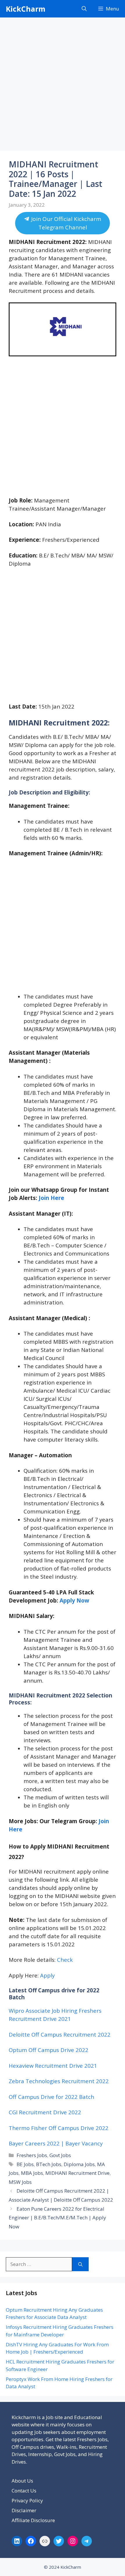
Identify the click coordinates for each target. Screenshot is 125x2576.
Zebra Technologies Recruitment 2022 (59, 2081)
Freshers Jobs (32, 2155)
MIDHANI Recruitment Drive (77, 2173)
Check (65, 1960)
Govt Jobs (60, 2155)
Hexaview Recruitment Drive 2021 (53, 2066)
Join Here (51, 1198)
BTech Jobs (49, 2164)
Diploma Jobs (79, 2164)
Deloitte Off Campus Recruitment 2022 (60, 2034)
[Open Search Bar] (84, 9)
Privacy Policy (27, 2500)
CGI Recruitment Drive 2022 (45, 2112)
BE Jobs (25, 2164)
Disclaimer (24, 2510)
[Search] (80, 2264)
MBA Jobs (32, 2173)
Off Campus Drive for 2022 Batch (51, 2097)
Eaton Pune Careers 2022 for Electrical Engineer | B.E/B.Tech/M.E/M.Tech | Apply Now (57, 2218)
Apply (47, 1975)
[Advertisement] (63, 86)
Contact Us (24, 2491)
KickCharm (26, 9)
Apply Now (74, 1600)
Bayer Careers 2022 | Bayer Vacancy (56, 2143)
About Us (22, 2481)
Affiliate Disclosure (33, 2520)
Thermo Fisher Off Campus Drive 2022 (59, 2128)
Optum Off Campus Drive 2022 (49, 2050)
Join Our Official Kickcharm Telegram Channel (65, 223)
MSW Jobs (20, 2182)
